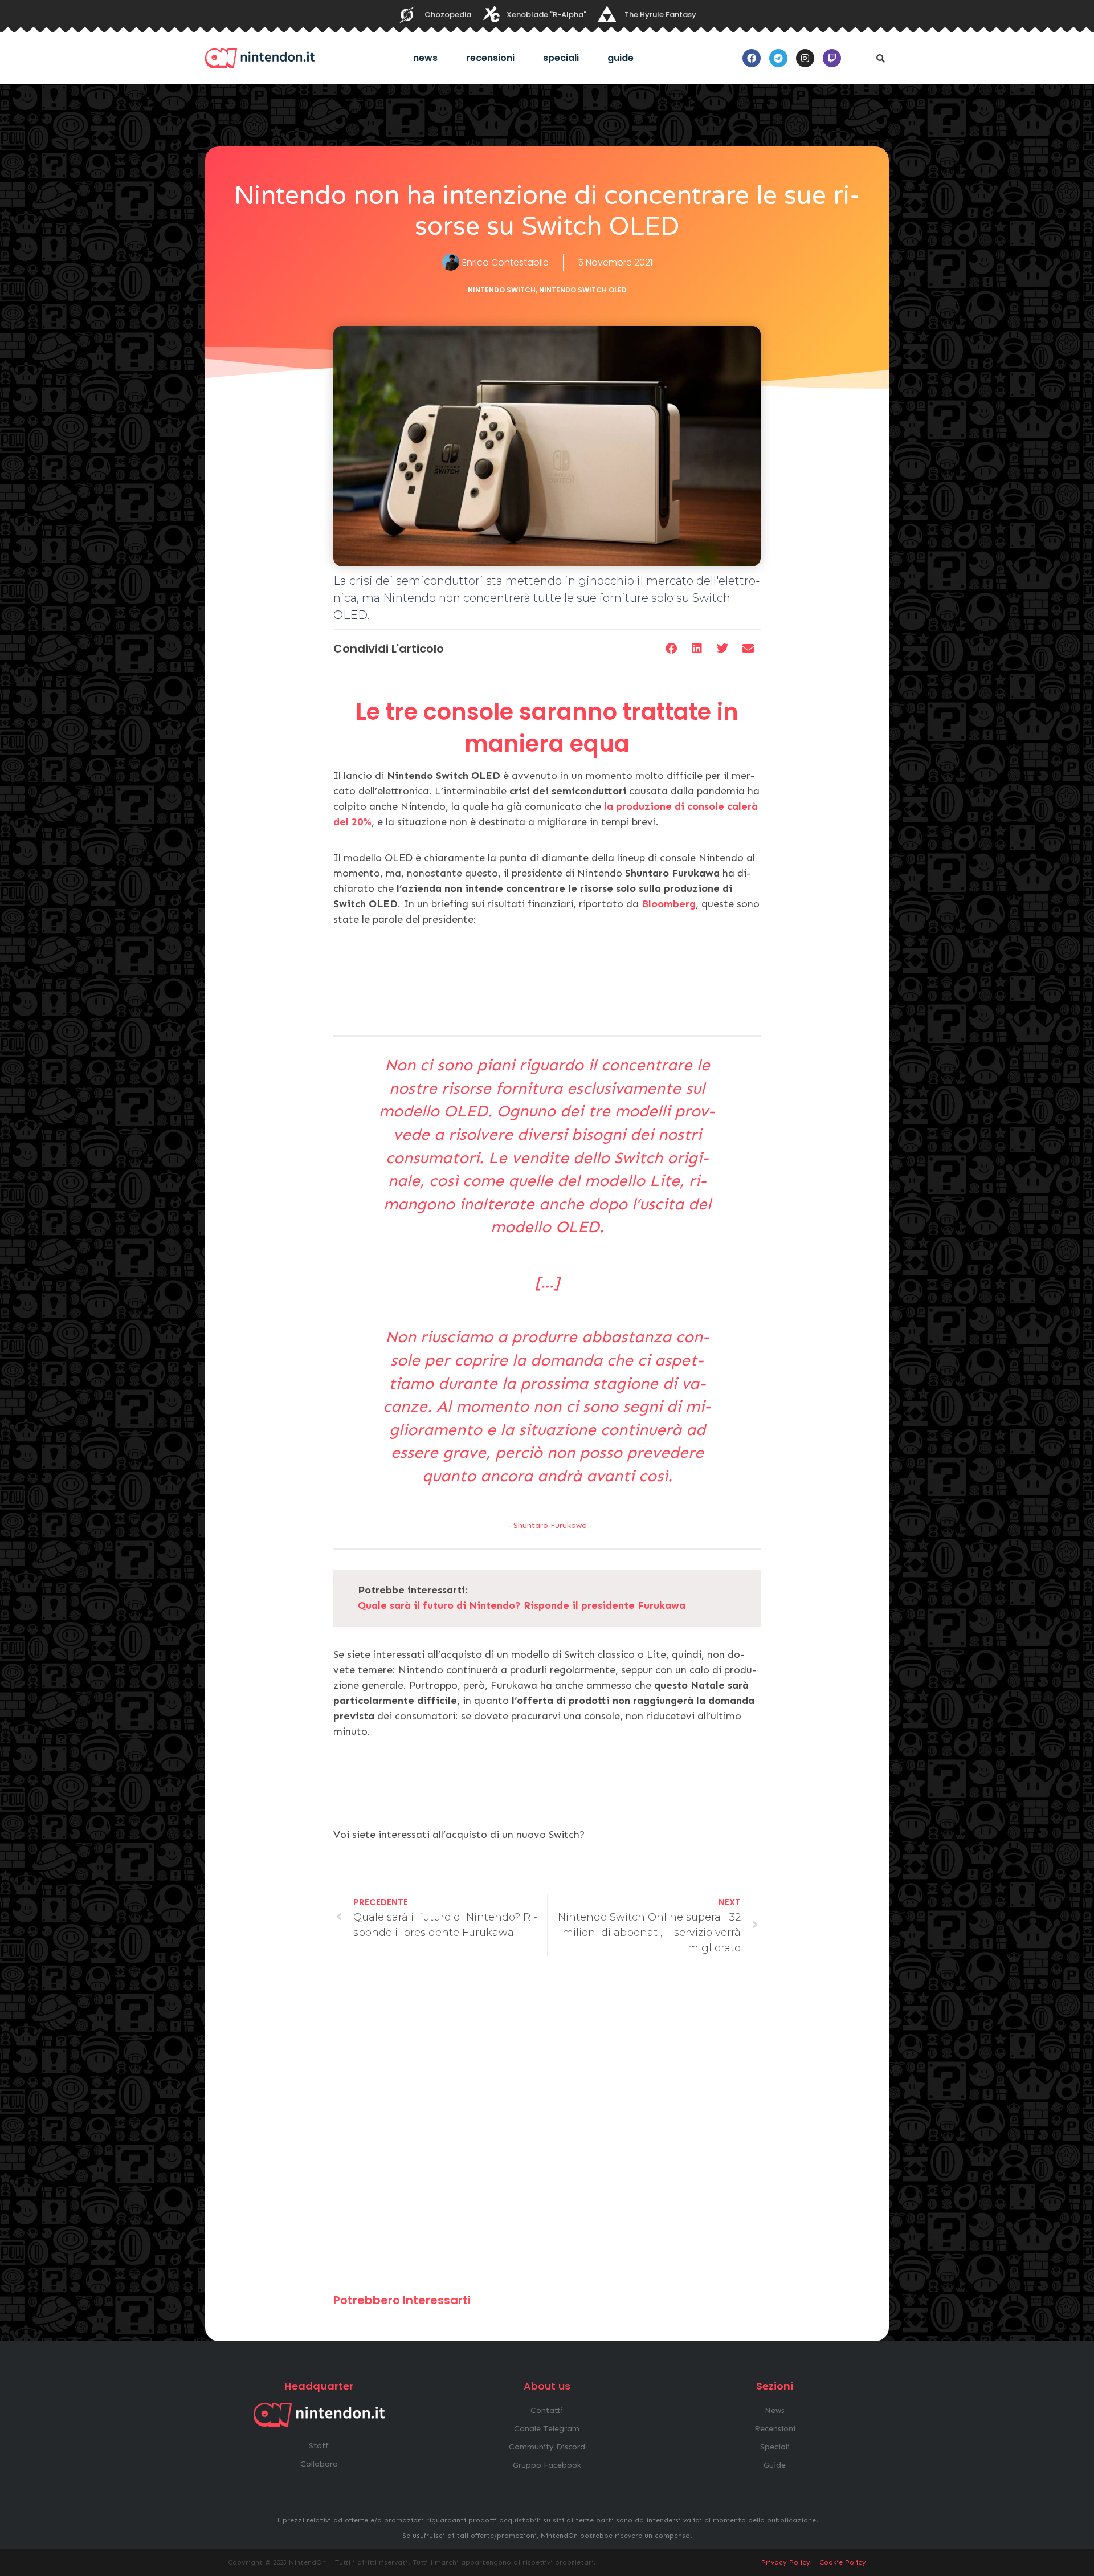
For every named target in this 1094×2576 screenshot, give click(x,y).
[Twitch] (832, 58)
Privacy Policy (786, 2562)
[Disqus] (547, 2130)
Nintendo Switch (502, 290)
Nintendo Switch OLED (583, 290)
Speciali (561, 58)
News (425, 58)
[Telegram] (778, 58)
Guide (621, 58)
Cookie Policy (843, 2562)
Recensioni (490, 58)
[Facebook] (752, 58)
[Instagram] (805, 58)
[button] (880, 58)
